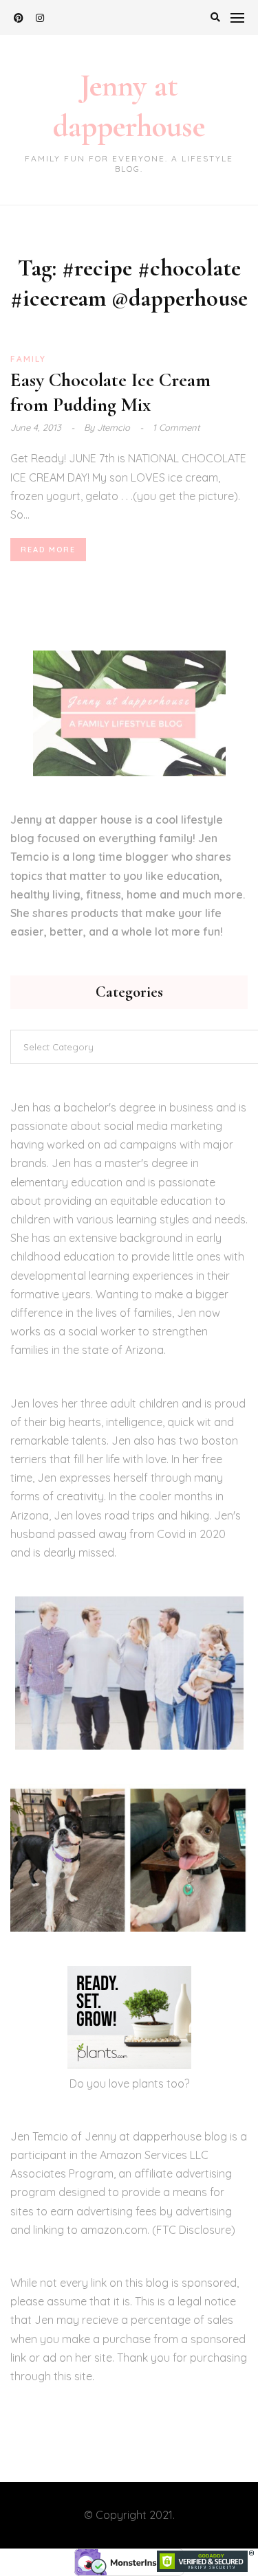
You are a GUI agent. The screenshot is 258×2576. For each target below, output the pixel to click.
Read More (48, 550)
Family (28, 359)
